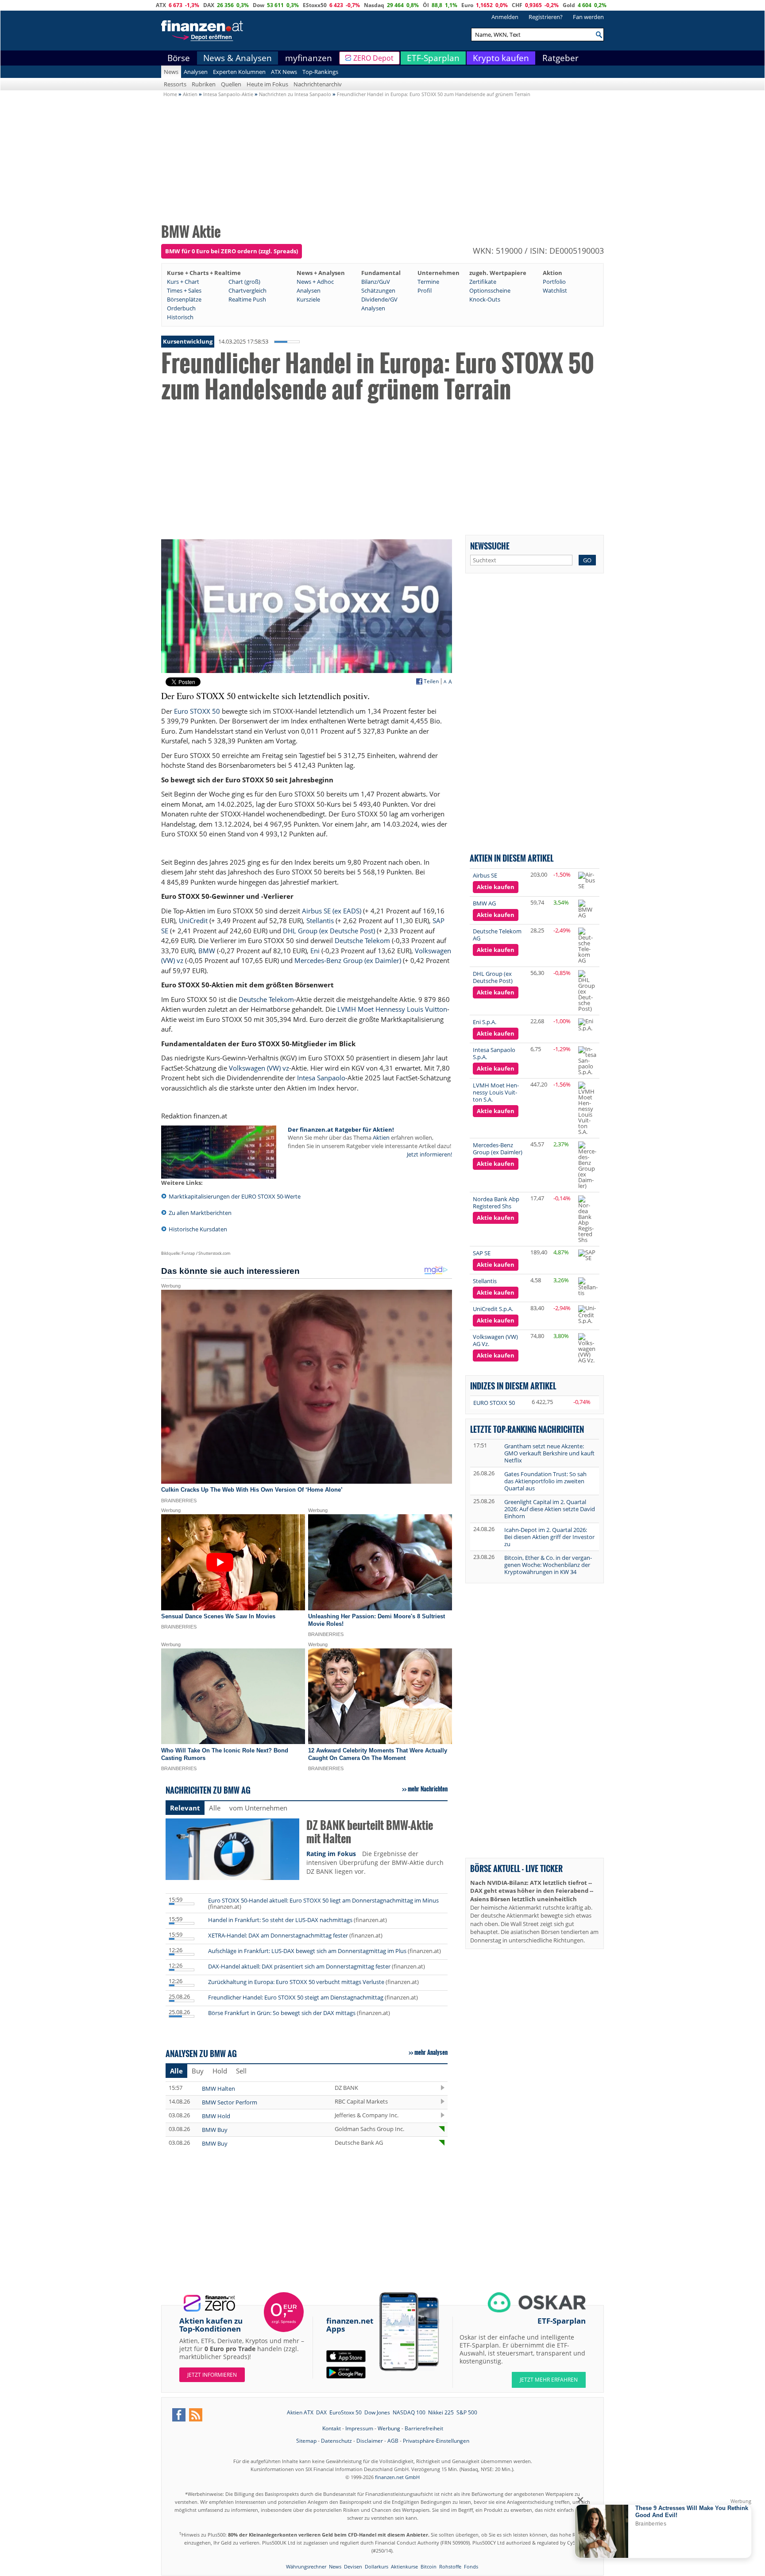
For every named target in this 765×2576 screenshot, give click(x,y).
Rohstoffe (450, 2566)
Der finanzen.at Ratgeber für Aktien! (341, 1129)
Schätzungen (378, 290)
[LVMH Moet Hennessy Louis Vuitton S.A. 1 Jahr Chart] (587, 1108)
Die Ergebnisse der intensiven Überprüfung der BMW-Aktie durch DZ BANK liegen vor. (375, 1862)
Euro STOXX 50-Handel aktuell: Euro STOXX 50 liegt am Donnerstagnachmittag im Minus (323, 1900)
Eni (315, 951)
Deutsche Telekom (362, 940)
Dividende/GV (379, 299)
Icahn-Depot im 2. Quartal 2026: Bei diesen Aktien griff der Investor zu (549, 1537)
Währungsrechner (306, 2566)
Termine (428, 282)
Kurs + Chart (183, 282)
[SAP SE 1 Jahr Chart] (587, 1255)
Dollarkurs (377, 2566)
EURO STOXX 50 (494, 1403)
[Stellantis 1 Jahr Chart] (588, 1287)
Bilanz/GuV (376, 282)
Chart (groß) (244, 282)
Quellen (231, 84)
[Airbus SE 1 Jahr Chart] (587, 880)
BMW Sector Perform (230, 2102)
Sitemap (306, 2441)
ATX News (284, 72)
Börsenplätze (184, 299)
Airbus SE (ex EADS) (332, 911)
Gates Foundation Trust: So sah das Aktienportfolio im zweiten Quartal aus (545, 1481)
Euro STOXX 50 (197, 711)
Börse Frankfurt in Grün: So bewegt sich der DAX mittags (282, 2013)
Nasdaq (374, 5)
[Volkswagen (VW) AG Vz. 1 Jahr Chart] (587, 1348)
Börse (179, 58)
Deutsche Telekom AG (497, 935)
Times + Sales (184, 290)
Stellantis (320, 921)
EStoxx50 (315, 5)
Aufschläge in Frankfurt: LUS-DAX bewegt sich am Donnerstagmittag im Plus (307, 1951)
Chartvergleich (247, 290)
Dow (259, 5)
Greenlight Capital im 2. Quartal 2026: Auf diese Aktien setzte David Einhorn (550, 1509)
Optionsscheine (490, 290)
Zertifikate (483, 282)
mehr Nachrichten (428, 1789)
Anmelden (505, 17)
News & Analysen (238, 58)
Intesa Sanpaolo (321, 1078)
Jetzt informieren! (429, 1154)
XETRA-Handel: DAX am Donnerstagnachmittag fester (278, 1935)
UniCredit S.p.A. (493, 1309)
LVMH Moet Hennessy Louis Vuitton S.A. (496, 1092)
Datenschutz (336, 2441)
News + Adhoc (315, 282)
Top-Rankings (320, 72)
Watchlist (555, 290)
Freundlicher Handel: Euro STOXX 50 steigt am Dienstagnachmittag (296, 1997)
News (171, 72)
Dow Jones (377, 2412)
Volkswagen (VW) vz (259, 1068)
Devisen (353, 2566)
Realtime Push (247, 299)
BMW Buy (215, 2130)
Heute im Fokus (267, 84)
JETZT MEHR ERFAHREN (549, 2380)
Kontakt (332, 2428)
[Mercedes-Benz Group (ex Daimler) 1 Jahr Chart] (587, 1165)
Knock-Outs (485, 299)
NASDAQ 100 (409, 2412)
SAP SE (482, 1253)
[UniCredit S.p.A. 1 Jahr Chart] (587, 1315)
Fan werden (588, 17)
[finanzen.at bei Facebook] (179, 2415)
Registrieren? (546, 17)
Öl (426, 5)
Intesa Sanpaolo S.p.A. (494, 1053)
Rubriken (204, 84)
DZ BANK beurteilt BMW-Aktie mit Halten (370, 1832)
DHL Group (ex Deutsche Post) (329, 931)
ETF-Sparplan (433, 58)
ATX (161, 5)
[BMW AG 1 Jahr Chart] (587, 909)
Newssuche (490, 546)
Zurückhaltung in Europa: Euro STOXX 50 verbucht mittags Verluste (296, 1982)
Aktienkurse (404, 2566)
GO (587, 560)
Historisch (180, 317)
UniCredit (193, 921)
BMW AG (484, 903)
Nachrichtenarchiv (318, 84)
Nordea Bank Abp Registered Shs (496, 1203)
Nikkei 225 (441, 2412)
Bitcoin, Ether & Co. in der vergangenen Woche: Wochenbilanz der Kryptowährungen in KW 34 (548, 1565)
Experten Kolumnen (239, 72)
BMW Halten (218, 2089)
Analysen (196, 72)
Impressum (359, 2428)
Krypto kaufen (501, 58)
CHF (517, 5)
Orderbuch (181, 308)
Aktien (381, 1137)
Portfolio (554, 282)
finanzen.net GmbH (397, 2477)
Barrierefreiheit (424, 2428)
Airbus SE (485, 875)
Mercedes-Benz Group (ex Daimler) (348, 960)
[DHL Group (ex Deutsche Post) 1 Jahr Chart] (587, 991)
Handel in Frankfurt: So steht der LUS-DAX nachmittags (280, 1920)
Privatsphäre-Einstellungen (436, 2441)
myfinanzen (309, 58)
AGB (393, 2441)
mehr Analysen (431, 2052)
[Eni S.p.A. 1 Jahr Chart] (587, 1025)
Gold (569, 5)
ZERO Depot (373, 58)
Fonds (471, 2566)
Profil (425, 290)
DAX (209, 5)
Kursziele (308, 299)
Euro (467, 5)
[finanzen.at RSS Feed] (196, 2415)
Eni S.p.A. (485, 1022)
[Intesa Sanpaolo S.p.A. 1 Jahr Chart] (587, 1061)
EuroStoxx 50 (346, 2412)
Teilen (431, 681)
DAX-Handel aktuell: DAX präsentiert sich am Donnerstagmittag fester (299, 1966)
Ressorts (175, 84)
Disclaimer (370, 2441)
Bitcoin (429, 2566)
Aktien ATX (300, 2412)
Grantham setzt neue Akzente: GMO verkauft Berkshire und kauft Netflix (549, 1453)
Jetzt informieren (212, 2375)
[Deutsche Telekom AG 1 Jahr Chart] (587, 946)
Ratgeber (560, 58)
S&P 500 (467, 2412)
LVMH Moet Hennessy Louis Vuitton (392, 1009)
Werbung (389, 2428)
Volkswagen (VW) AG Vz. (495, 1340)
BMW (207, 951)
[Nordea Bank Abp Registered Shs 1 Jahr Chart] (587, 1219)
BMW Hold (216, 2116)
